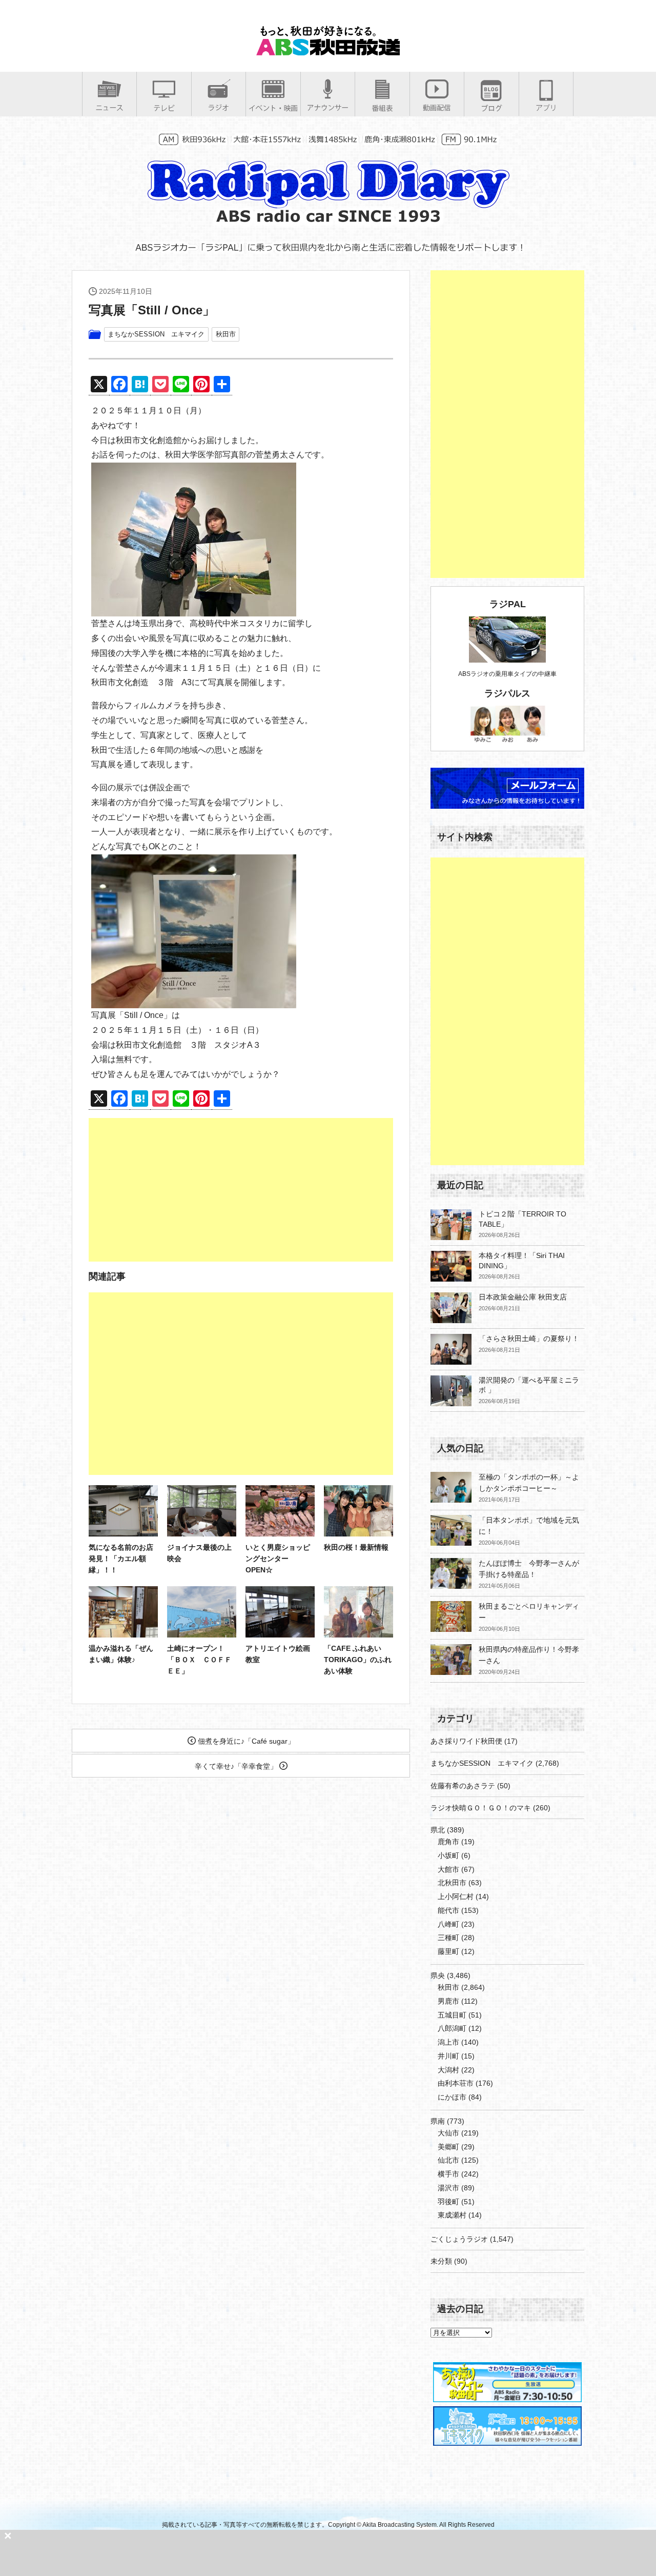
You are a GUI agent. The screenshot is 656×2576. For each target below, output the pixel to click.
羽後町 (448, 2202)
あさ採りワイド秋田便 (466, 1741)
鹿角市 (448, 1842)
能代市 (448, 1910)
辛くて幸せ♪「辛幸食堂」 (237, 1766)
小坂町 (448, 1855)
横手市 (448, 2174)
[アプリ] (546, 107)
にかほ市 (452, 2097)
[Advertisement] (241, 1190)
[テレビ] (164, 108)
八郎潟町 (452, 2028)
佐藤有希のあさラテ (463, 1786)
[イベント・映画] (273, 108)
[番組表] (382, 108)
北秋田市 (452, 1883)
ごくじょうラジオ (459, 2239)
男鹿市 (448, 2001)
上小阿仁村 (456, 1896)
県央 (438, 1975)
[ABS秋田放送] (328, 51)
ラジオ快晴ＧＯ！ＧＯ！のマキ (481, 1808)
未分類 (441, 2261)
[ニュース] (109, 107)
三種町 (448, 1938)
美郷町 (448, 2147)
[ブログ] (491, 108)
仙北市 (448, 2160)
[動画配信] (437, 107)
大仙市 (448, 2133)
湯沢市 (448, 2188)
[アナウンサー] (328, 107)
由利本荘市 (456, 2083)
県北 (438, 1830)
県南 (438, 2121)
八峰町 (448, 1924)
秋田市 (226, 334)
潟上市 (448, 2042)
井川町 (448, 2056)
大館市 (448, 1869)
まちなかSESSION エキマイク (156, 334)
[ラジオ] (219, 107)
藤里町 (448, 1951)
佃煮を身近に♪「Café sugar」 (245, 1741)
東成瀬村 (452, 2215)
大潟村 (448, 2070)
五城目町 (452, 2015)
